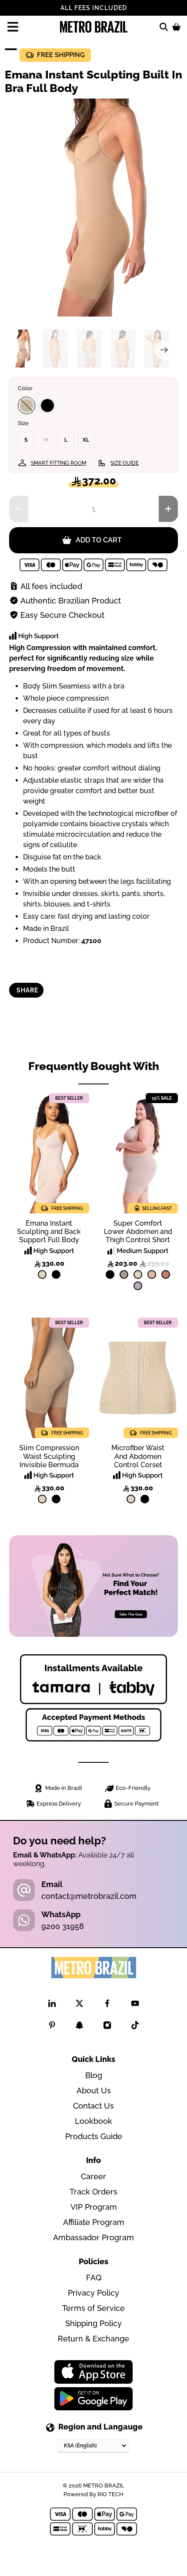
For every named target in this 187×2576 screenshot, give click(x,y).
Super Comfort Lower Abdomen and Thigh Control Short (138, 1232)
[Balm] (152, 1274)
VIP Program (94, 2207)
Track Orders (93, 2192)
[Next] (164, 350)
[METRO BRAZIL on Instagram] (107, 2027)
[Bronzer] (166, 1274)
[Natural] (42, 1274)
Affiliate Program (94, 2222)
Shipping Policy (93, 2323)
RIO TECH (110, 2494)
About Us (94, 2090)
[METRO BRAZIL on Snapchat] (79, 2027)
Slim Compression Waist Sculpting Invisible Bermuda (49, 1456)
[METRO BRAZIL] (94, 27)
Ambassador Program (93, 2237)
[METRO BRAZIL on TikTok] (135, 2027)
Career (93, 2176)
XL (86, 440)
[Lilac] (138, 1286)
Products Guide (94, 2136)
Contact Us (93, 2106)
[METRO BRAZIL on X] (79, 2005)
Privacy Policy (93, 2293)
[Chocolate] (27, 405)
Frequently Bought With (94, 1066)
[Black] (47, 405)
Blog (94, 2075)
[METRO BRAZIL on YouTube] (135, 2005)
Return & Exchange (93, 2339)
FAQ (94, 2278)
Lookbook (93, 2121)
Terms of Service (93, 2308)
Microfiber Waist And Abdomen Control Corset (138, 1456)
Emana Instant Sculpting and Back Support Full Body (49, 1232)
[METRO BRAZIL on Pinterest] (52, 2027)
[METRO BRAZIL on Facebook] (107, 2005)
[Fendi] (124, 1274)
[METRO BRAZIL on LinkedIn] (52, 2005)
